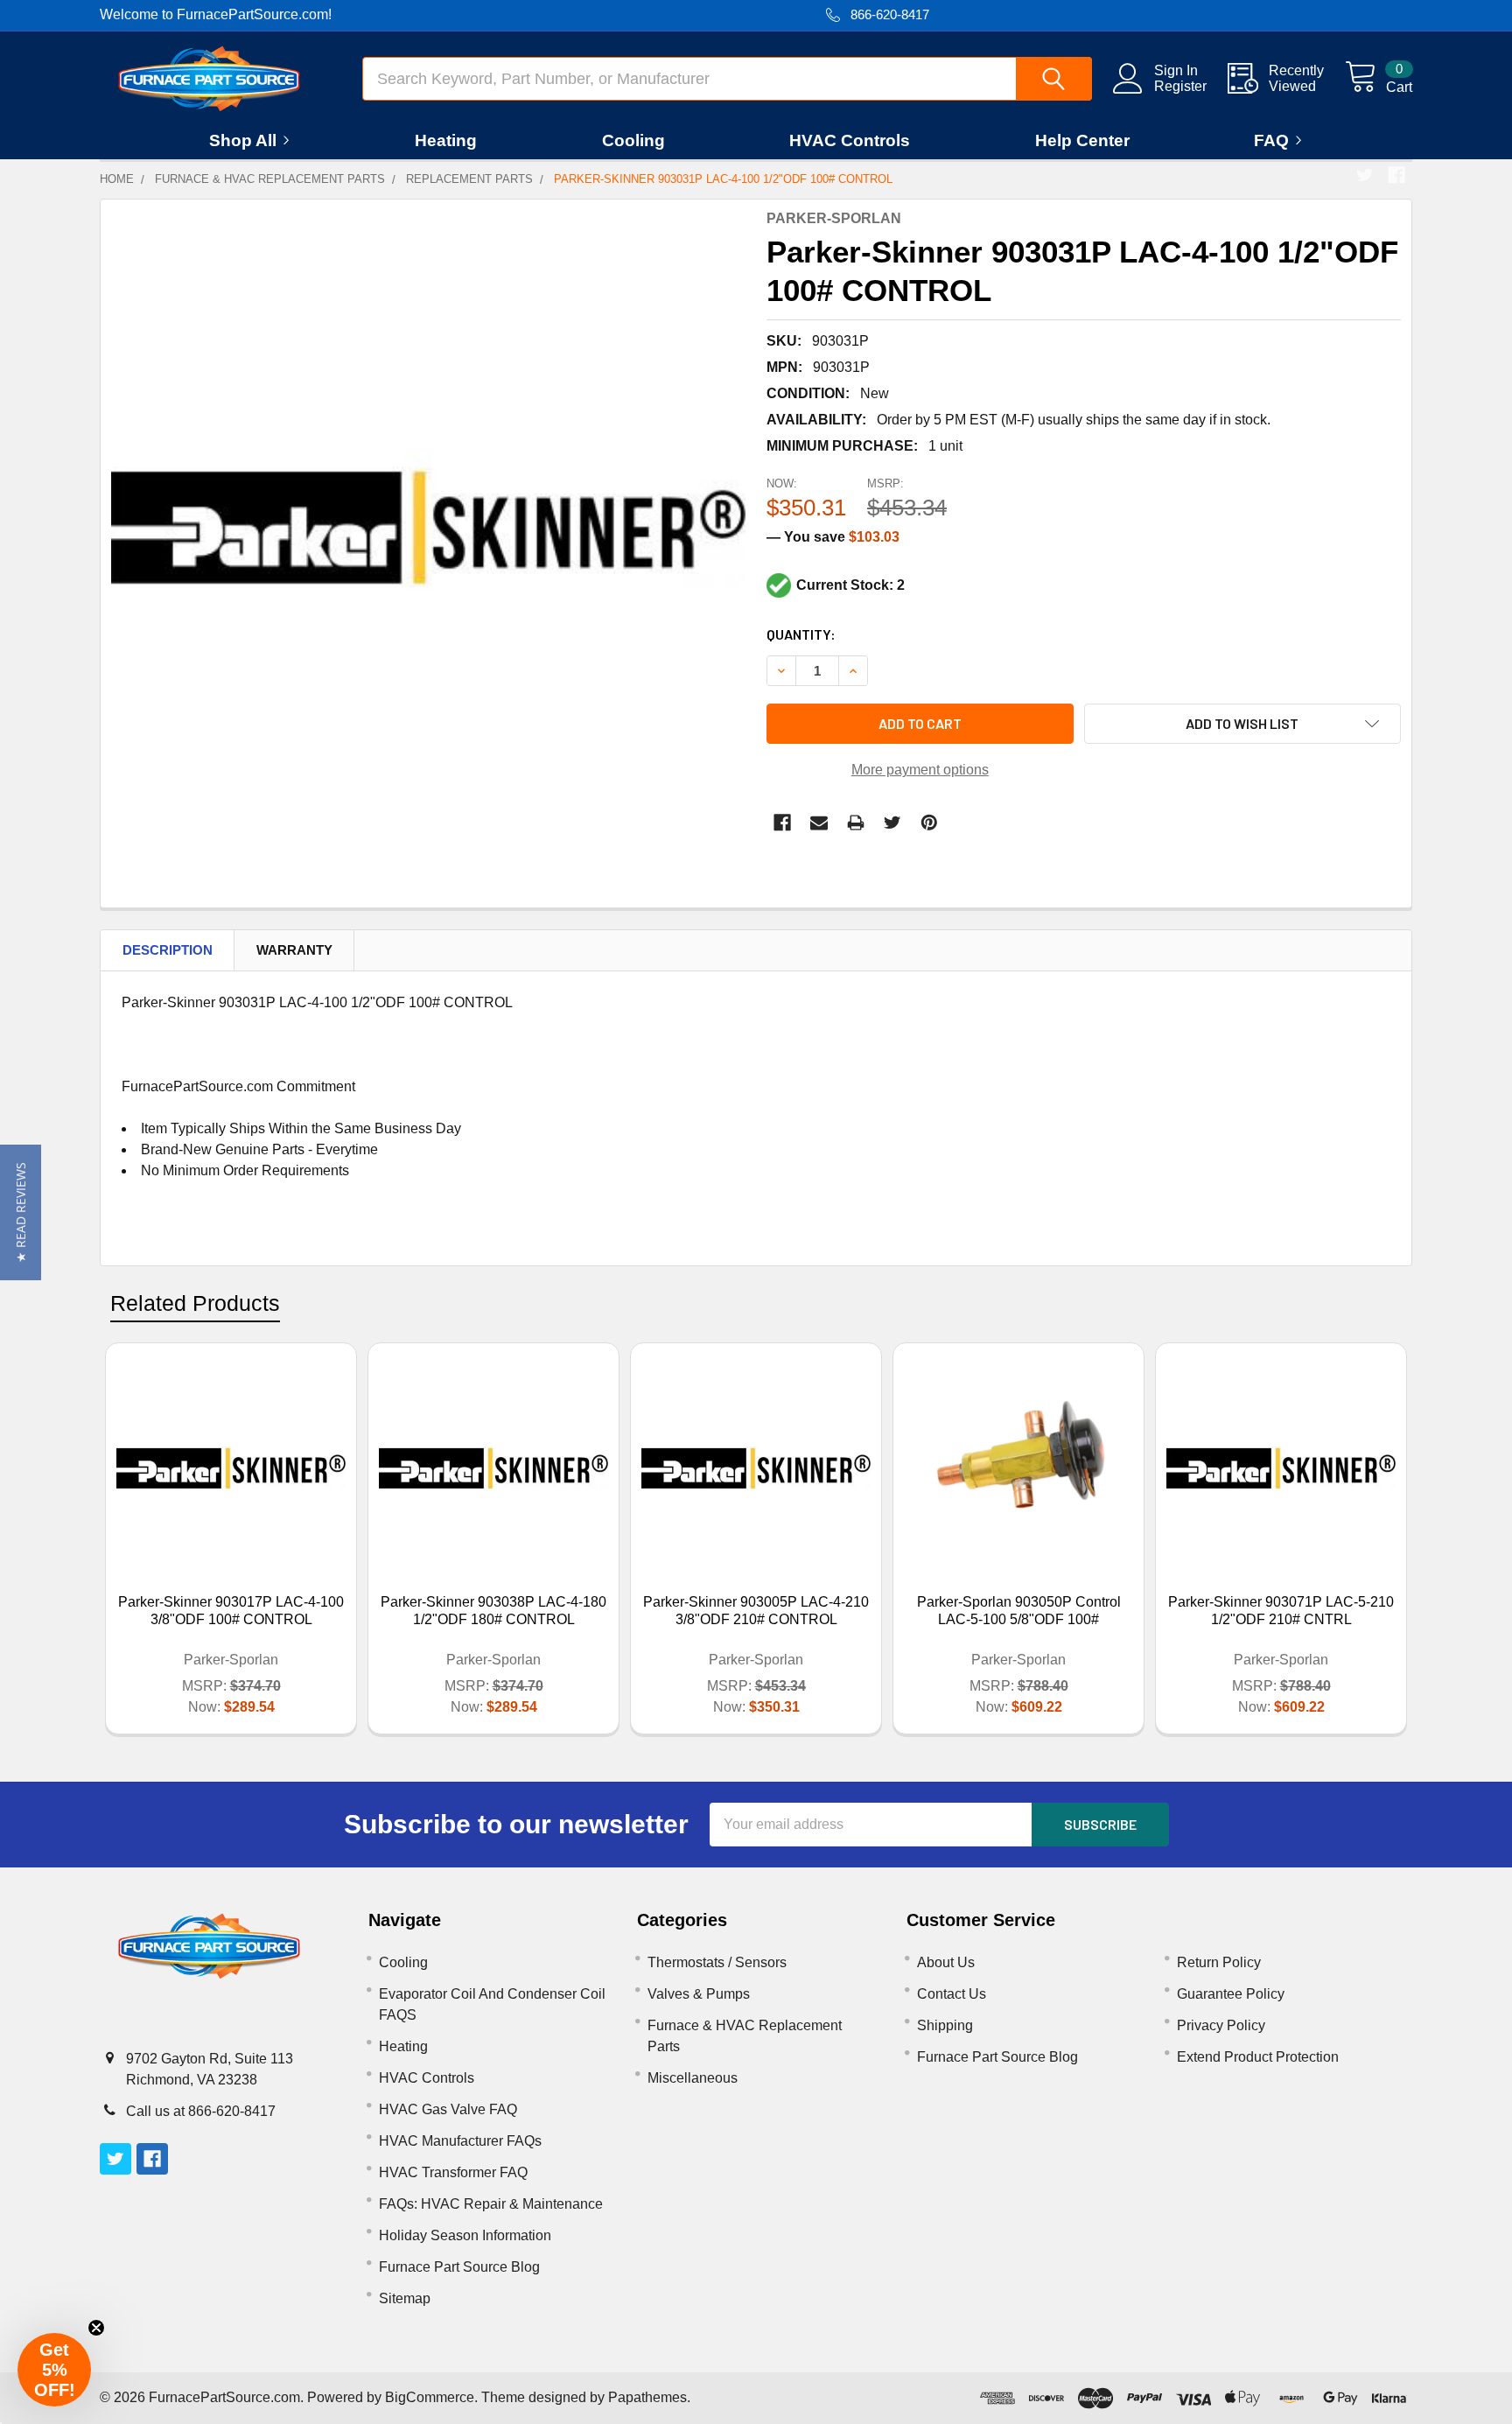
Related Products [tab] (195, 1303)
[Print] (856, 823)
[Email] (819, 823)
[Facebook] (1396, 175)
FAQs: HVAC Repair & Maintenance (491, 2204)
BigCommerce (430, 2397)
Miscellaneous (693, 2078)
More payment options (920, 770)
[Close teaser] (96, 2328)
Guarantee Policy (1231, 1994)
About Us (946, 1962)
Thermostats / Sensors (717, 1962)
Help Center (1082, 140)
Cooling (633, 140)
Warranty (294, 950)
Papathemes (647, 2397)
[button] (21, 1212)
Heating (446, 140)
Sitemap (405, 2298)
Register (1180, 86)
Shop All (243, 140)
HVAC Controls (850, 140)
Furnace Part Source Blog (459, 2267)
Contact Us (952, 1994)
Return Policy (1219, 1962)
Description (168, 950)
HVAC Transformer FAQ (453, 2172)
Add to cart (920, 723)
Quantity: (801, 634)
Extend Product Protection (1258, 2057)
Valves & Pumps (699, 1994)
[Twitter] (1365, 175)
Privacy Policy (1221, 2025)
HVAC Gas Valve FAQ (448, 2109)
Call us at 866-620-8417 (201, 2111)
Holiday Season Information (465, 2235)
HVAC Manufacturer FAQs (460, 2141)
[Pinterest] (929, 823)
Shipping (945, 2025)
